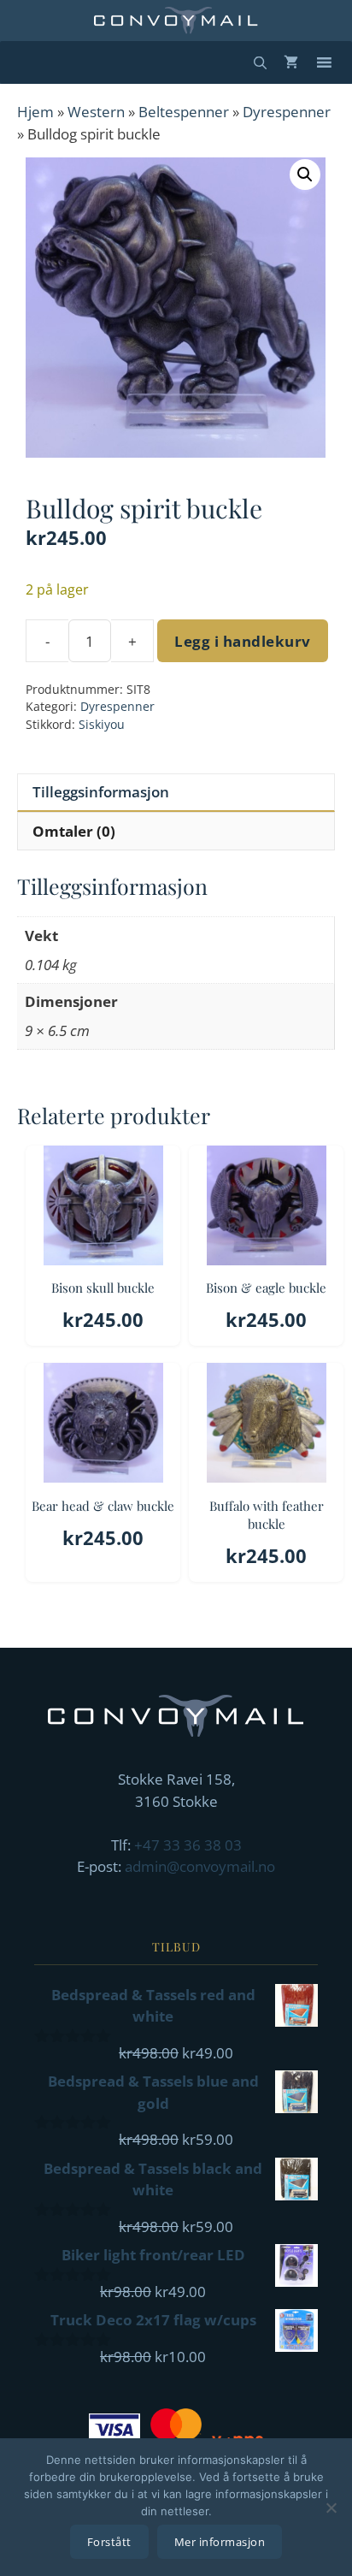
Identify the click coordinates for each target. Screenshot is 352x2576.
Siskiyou (102, 724)
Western (96, 112)
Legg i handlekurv (243, 641)
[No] (331, 2508)
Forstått (109, 2542)
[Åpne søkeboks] (260, 62)
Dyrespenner (287, 112)
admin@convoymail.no (200, 1866)
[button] (305, 175)
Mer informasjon (220, 2542)
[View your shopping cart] (291, 62)
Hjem (35, 112)
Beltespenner (184, 112)
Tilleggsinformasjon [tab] (101, 792)
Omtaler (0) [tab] (74, 831)
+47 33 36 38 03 (188, 1845)
